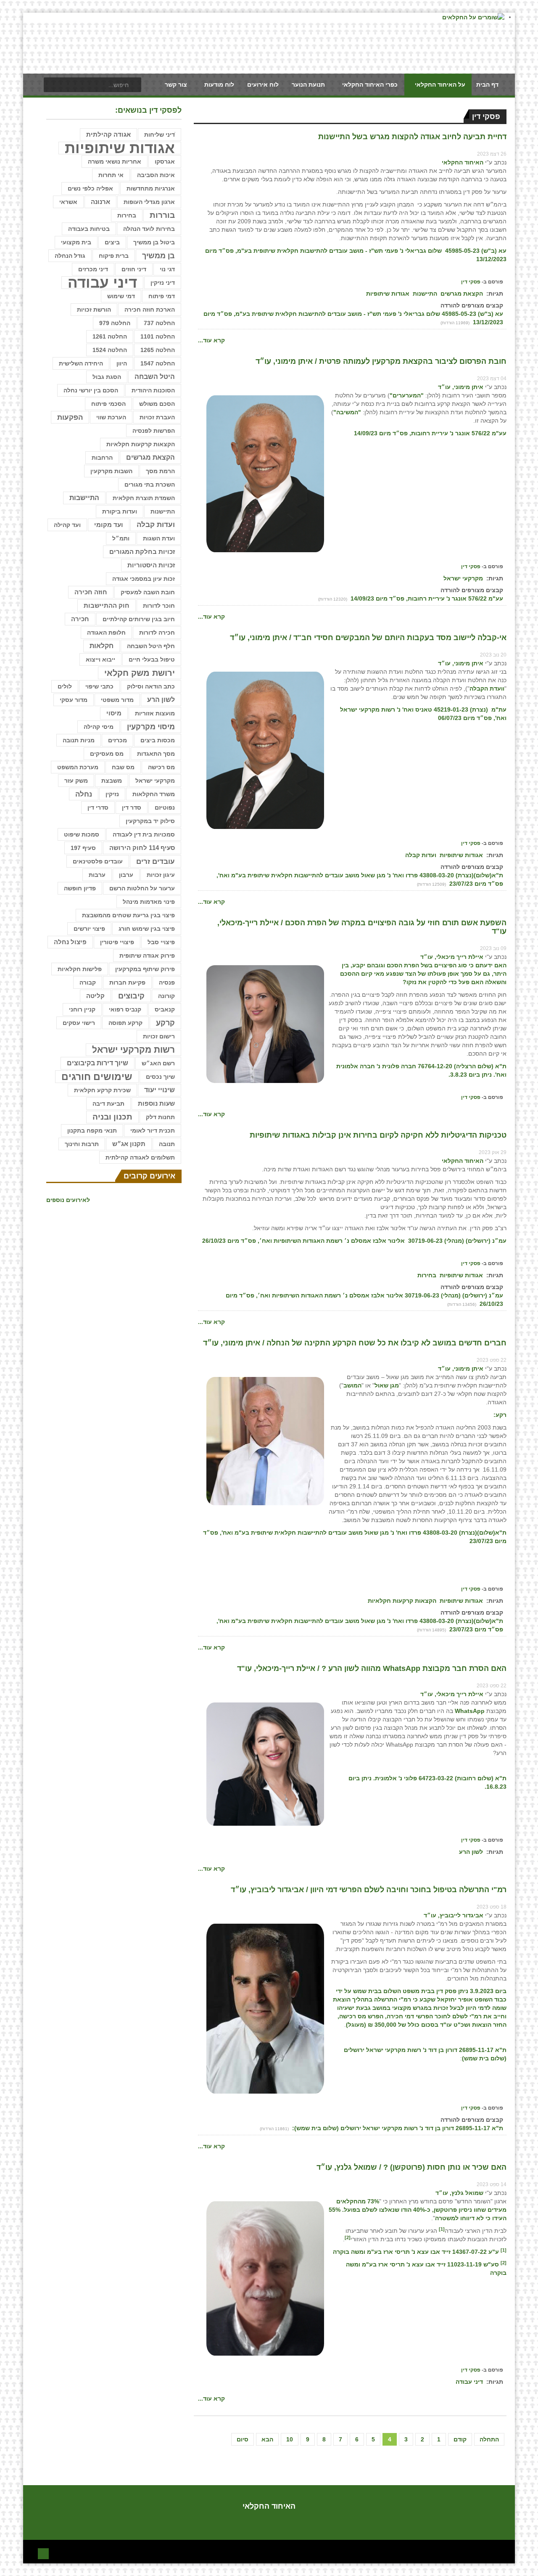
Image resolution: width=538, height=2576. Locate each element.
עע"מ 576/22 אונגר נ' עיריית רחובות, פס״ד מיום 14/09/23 (426, 598)
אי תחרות (111, 175)
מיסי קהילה (99, 727)
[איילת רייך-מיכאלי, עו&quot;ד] (265, 1023)
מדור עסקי (74, 700)
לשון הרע (471, 1852)
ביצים (112, 242)
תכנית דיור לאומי (153, 1130)
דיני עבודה (469, 2382)
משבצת (112, 781)
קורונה (166, 996)
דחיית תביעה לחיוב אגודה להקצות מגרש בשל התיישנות (412, 137)
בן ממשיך (158, 256)
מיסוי (114, 713)
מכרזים (117, 740)
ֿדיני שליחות (160, 135)
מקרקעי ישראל (463, 578)
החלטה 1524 (110, 350)
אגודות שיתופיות (388, 294)
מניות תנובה (79, 740)
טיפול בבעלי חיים (152, 659)
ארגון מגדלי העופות (149, 202)
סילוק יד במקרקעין (150, 821)
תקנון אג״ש (129, 1144)
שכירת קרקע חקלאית (102, 1090)
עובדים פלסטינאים (98, 861)
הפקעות (70, 417)
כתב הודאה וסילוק (151, 686)
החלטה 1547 (158, 363)
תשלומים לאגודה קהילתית (140, 1157)
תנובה (167, 1144)
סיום (243, 2439)
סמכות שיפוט (82, 834)
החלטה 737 (159, 323)
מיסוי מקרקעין (151, 727)
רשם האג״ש (158, 1063)
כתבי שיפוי (99, 686)
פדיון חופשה (80, 888)
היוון (122, 363)
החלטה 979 (115, 323)
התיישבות (84, 498)
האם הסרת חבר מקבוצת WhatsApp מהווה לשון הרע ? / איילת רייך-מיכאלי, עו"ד (372, 1668)
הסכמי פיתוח (108, 404)
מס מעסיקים (107, 754)
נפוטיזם (165, 807)
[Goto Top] (43, 2553)
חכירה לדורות (157, 633)
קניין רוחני (82, 1009)
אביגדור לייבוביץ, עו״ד (454, 1915)
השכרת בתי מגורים (150, 484)
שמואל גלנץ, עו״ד (459, 2193)
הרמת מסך (160, 471)
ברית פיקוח (114, 256)
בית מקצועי (76, 242)
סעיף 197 (83, 848)
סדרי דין (98, 807)
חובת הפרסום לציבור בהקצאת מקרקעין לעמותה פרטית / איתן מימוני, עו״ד (381, 361)
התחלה (489, 2439)
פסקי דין (471, 282)
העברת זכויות (157, 417)
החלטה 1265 (158, 350)
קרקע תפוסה (125, 1023)
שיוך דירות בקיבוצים (98, 1063)
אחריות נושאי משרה (115, 161)
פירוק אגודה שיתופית (147, 956)
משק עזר (76, 781)
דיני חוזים (134, 269)
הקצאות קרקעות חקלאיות (402, 1601)
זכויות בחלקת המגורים (142, 552)
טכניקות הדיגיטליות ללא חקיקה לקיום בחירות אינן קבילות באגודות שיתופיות (378, 1135)
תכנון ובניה (112, 1117)
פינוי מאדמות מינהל (149, 902)
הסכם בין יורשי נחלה (91, 390)
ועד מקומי (109, 525)
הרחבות (102, 458)
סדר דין (132, 807)
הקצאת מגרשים (462, 294)
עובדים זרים (156, 861)
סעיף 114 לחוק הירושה (142, 848)
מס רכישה (161, 767)
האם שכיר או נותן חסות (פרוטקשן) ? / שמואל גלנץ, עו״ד (411, 2167)
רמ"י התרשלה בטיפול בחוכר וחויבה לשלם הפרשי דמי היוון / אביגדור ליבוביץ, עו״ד (369, 1890)
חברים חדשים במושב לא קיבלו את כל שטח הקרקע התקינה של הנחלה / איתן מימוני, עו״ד (355, 1343)
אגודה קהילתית (108, 135)
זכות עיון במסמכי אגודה (144, 579)
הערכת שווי (111, 417)
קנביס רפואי (125, 1009)
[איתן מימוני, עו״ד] (265, 473)
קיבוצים (131, 996)
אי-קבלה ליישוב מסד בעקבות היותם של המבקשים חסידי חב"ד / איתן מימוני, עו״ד (368, 638)
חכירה (80, 619)
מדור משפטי (117, 700)
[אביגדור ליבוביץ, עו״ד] (265, 2008)
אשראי (68, 202)
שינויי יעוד (160, 1090)
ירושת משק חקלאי (140, 673)
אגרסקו (165, 161)
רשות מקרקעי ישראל (133, 1050)
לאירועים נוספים (68, 1200)
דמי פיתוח (162, 296)
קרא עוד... (211, 340)
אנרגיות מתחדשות (151, 188)
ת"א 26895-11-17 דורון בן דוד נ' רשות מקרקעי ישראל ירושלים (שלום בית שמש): (397, 2128)
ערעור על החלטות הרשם (142, 888)
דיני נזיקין (163, 283)
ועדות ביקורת (120, 511)
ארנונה (100, 202)
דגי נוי (167, 269)
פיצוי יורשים (89, 929)
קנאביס (165, 1009)
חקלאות (102, 646)
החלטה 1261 (110, 336)
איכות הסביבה (156, 175)
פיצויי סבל (161, 942)
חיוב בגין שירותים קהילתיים (139, 619)
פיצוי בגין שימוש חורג (147, 929)
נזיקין (112, 794)
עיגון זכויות (161, 875)
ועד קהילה (67, 525)
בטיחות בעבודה (89, 229)
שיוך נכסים (160, 1077)
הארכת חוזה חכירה (150, 310)
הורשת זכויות (94, 310)
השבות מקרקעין (111, 471)
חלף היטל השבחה (151, 646)
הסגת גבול (107, 377)
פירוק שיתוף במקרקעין (145, 969)
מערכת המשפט (78, 767)
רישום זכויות (159, 1036)
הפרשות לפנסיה (154, 431)
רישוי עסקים (79, 1023)
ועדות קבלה (421, 855)
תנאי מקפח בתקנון (92, 1130)
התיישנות (425, 294)
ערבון (126, 875)
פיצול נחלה (70, 942)
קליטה (95, 996)
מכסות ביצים (158, 740)
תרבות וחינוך (82, 1144)
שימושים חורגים (97, 1077)
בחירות (427, 1275)
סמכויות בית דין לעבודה (144, 834)
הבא (267, 2439)
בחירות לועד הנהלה (149, 229)
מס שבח (123, 767)
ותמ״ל (121, 538)
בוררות (162, 215)
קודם (460, 2439)
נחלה (84, 794)
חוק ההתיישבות (107, 605)
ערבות (97, 875)
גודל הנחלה (70, 256)
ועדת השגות (159, 538)
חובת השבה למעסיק (148, 592)
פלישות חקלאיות (80, 969)
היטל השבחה (155, 377)
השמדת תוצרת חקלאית (144, 498)
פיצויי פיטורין (117, 942)
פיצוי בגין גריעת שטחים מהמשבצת (128, 915)
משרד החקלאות (154, 794)
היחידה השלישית (81, 363)
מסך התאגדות (156, 754)
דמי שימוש (121, 296)
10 (290, 2439)
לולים (65, 686)
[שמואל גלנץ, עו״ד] (265, 2278)
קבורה (88, 982)
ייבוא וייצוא (100, 659)
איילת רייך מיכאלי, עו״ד (452, 957)
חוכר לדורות (159, 606)
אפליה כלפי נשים (90, 188)
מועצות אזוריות (155, 713)
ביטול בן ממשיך (154, 242)
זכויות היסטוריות (151, 565)
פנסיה (167, 982)
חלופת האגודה (106, 633)
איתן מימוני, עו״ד (461, 387)
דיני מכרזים (93, 269)
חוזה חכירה (91, 592)
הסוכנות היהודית (153, 390)
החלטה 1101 (158, 336)
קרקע (165, 1023)
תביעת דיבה (108, 1104)
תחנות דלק (160, 1117)
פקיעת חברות (127, 982)
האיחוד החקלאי (463, 162)
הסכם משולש (157, 404)
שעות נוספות (156, 1103)
